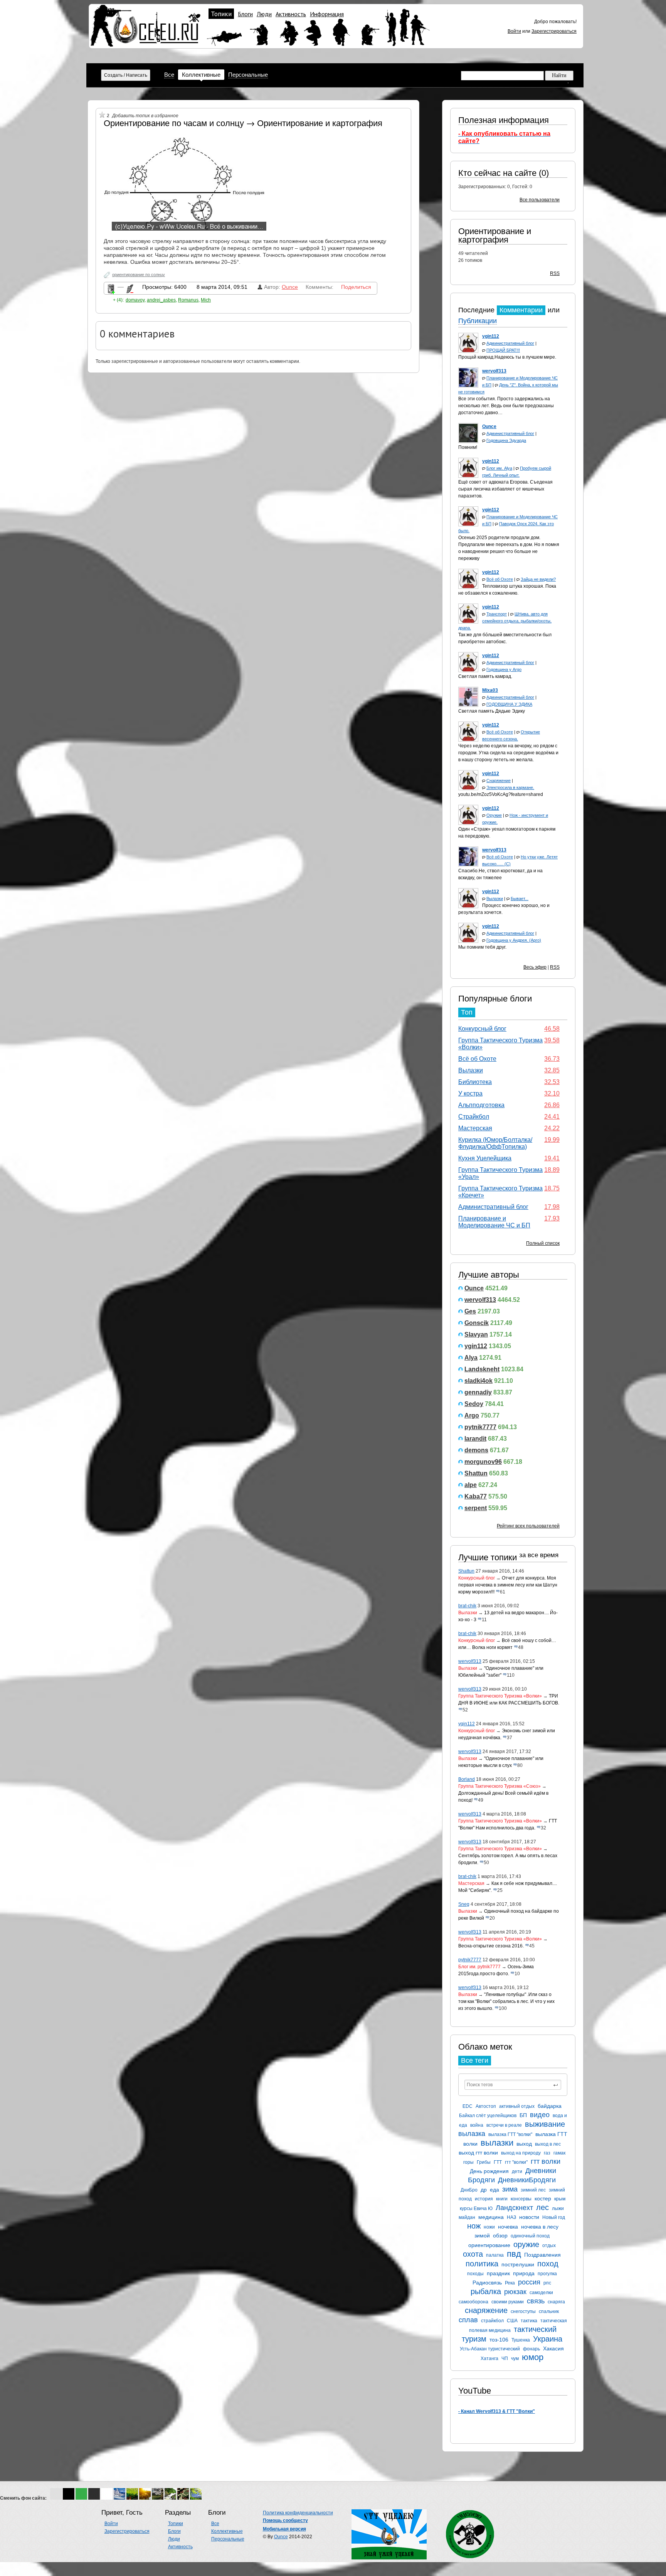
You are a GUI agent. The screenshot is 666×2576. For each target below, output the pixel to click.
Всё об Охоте (500, 579)
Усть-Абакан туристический (490, 2349)
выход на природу (521, 2153)
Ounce (474, 1288)
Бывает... (520, 899)
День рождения (489, 2171)
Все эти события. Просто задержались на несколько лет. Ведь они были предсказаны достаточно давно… (506, 406)
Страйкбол (474, 1117)
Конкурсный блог (482, 1029)
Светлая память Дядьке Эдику (492, 711)
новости (529, 2217)
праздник (498, 2273)
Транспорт (497, 614)
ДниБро (469, 2190)
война (477, 2125)
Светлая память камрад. (485, 676)
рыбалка (486, 2291)
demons (476, 1450)
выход (524, 2144)
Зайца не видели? (538, 579)
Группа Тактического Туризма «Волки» (500, 1696)
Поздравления (542, 2255)
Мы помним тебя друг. (482, 947)
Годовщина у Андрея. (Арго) (514, 940)
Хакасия (553, 2348)
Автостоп (486, 2106)
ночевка (508, 2227)
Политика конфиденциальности (298, 2513)
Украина (548, 2339)
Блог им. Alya (499, 468)
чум (515, 2359)
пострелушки (518, 2264)
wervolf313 (480, 1300)
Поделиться (356, 287)
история (484, 2199)
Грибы (484, 2162)
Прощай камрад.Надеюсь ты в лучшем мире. (507, 357)
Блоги (245, 14)
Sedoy (474, 1404)
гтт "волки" (516, 2162)
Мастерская (475, 1128)
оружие (526, 2244)
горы (468, 2162)
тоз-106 (499, 2340)
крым (560, 2199)
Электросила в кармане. (510, 787)
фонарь (531, 2349)
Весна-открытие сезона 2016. (491, 1946)
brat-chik (467, 1606)
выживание (545, 2124)
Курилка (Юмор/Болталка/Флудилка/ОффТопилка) (495, 1143)
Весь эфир (535, 967)
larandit (475, 1439)
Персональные (248, 75)
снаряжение (486, 2310)
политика (482, 2264)
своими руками (508, 2302)
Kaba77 (476, 1496)
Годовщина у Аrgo (504, 669)
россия (529, 2282)
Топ (467, 1012)
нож (474, 2226)
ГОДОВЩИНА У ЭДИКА (509, 704)
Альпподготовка (481, 1105)
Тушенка (521, 2340)
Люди (264, 14)
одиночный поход (530, 2236)
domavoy (135, 300)
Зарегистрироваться (554, 31)
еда (494, 2190)
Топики (221, 14)
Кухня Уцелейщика (485, 1158)
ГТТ (498, 2162)
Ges (470, 1311)
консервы (521, 2199)
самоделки (541, 2293)
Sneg (464, 1904)
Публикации (478, 321)
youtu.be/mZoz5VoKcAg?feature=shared (501, 794)
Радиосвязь (487, 2283)
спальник (549, 2311)
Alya (471, 1358)
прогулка (547, 2274)
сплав (468, 2320)
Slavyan (476, 1334)
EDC (468, 2106)
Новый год (554, 2217)
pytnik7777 (480, 1427)
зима (510, 2189)
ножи (489, 2227)
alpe (471, 1485)
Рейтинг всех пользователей (528, 1526)
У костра (470, 1093)
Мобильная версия (284, 2529)
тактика (529, 2321)
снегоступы (523, 2311)
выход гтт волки (478, 2153)
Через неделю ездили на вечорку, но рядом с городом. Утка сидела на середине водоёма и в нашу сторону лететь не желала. (508, 753)
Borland (467, 1779)
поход (548, 2264)
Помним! (468, 447)
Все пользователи (540, 200)
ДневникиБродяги (527, 2180)
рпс (547, 2283)
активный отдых (517, 2106)
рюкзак (515, 2292)
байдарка (550, 2106)
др (484, 2190)
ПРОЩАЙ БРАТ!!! (503, 350)
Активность (291, 14)
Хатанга (489, 2359)
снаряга (556, 2302)
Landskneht (482, 1369)
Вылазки (495, 899)
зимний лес (533, 2190)
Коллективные (201, 75)
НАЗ (511, 2217)
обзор (500, 2235)
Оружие (494, 815)
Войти (514, 31)
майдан (467, 2217)
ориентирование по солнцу (139, 275)
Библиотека (475, 1082)
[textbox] (513, 2085)
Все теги (475, 2060)
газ (547, 2153)
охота (473, 2254)
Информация (327, 14)
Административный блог (510, 343)
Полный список (543, 1243)
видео (540, 2115)
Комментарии (521, 310)
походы (475, 2274)
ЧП (505, 2359)
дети (517, 2171)
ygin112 (476, 1346)
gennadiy (478, 1392)
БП (523, 2115)
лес (542, 2207)
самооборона (473, 2302)
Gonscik (477, 1323)
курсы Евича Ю (476, 2208)
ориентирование (489, 2245)
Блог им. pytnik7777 (479, 1967)
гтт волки (546, 2161)
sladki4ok (478, 1381)
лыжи (558, 2208)
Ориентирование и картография (495, 235)
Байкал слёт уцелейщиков (488, 2116)
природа (524, 2273)
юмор (533, 2357)
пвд (514, 2254)
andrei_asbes (161, 300)
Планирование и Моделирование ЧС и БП (494, 1222)
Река (510, 2283)
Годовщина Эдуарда (506, 440)
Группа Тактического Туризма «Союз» (499, 1786)
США (512, 2321)
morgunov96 (483, 1462)
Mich (206, 300)
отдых (549, 2246)
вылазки (497, 2143)
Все (169, 75)
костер (543, 2198)
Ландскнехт (514, 2208)
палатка (495, 2255)
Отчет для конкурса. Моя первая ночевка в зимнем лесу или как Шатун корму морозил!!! (508, 1585)
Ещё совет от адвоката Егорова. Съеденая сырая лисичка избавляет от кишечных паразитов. (505, 489)
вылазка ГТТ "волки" (510, 2134)
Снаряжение (499, 781)
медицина (491, 2217)
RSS (555, 273)
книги (502, 2199)
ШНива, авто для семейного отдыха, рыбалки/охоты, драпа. (505, 621)
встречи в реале (504, 2125)
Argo (472, 1415)
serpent (476, 1508)
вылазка (472, 2134)
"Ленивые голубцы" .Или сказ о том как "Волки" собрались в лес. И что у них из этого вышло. (506, 2001)
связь (536, 2301)
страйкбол (492, 2321)
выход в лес (548, 2144)
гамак (559, 2153)
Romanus (188, 300)
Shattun (476, 1473)
